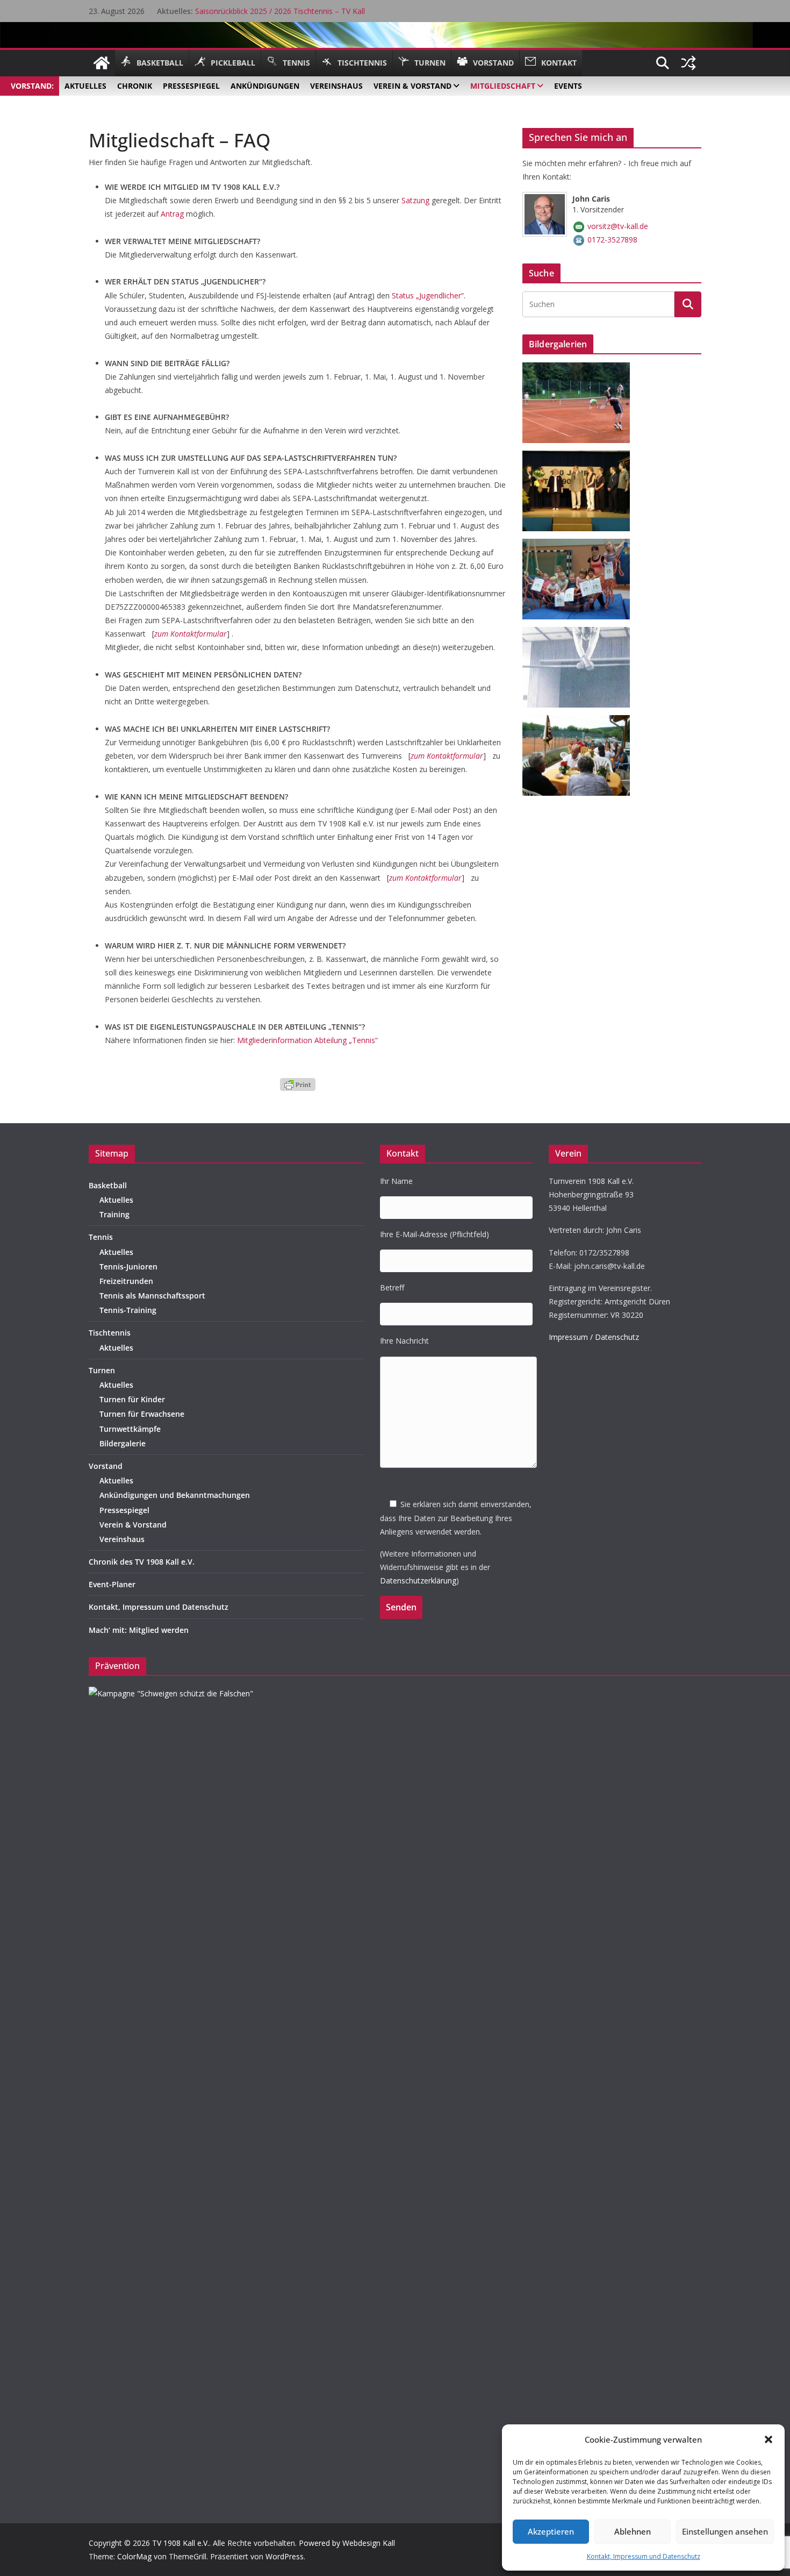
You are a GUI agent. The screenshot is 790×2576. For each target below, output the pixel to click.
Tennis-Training (128, 1310)
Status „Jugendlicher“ (428, 295)
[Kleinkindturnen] (580, 545)
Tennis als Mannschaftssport (152, 1296)
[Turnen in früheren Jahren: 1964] (580, 634)
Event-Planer (112, 1584)
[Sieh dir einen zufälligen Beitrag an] (688, 63)
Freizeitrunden (126, 1281)
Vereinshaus (122, 1539)
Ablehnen (633, 2531)
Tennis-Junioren (128, 1266)
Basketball (108, 1185)
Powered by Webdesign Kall (347, 2543)
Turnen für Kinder (132, 1399)
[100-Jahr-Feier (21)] (580, 457)
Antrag (172, 214)
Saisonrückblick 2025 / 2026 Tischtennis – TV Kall (280, 11)
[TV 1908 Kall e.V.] (102, 63)
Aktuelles (116, 1200)
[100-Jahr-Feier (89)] (580, 369)
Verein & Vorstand (133, 1525)
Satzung (415, 200)
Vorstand (106, 1466)
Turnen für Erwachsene (142, 1414)
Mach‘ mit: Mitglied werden (139, 1630)
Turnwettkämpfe (130, 1429)
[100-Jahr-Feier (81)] (580, 722)
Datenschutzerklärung (418, 1580)
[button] (769, 2439)
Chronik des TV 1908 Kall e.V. (142, 1562)
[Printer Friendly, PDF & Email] (298, 1083)
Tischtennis (110, 1333)
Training (114, 1214)
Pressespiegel (124, 1510)
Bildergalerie (123, 1443)
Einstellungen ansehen (725, 2531)
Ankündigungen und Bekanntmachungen (175, 1495)
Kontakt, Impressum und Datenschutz (644, 2556)
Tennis (101, 1237)
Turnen (102, 1370)
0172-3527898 (612, 240)
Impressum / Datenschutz (594, 1337)
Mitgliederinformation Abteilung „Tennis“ (307, 1040)
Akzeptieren (551, 2531)
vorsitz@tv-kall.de (618, 226)
